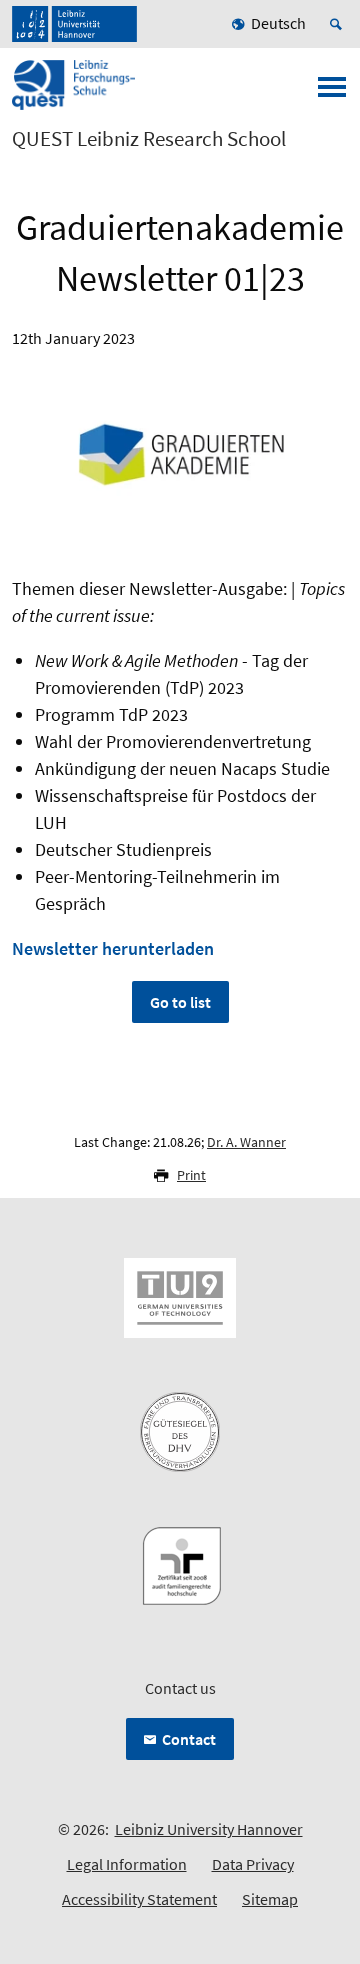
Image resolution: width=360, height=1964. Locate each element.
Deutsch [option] (278, 23)
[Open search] (339, 24)
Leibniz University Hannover (209, 1829)
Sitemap (270, 1899)
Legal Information (127, 1864)
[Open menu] (332, 93)
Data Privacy (253, 1864)
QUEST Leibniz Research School (149, 139)
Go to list (180, 1002)
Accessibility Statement (139, 1899)
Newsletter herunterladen (113, 948)
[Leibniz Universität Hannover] (74, 24)
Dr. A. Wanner (246, 1142)
